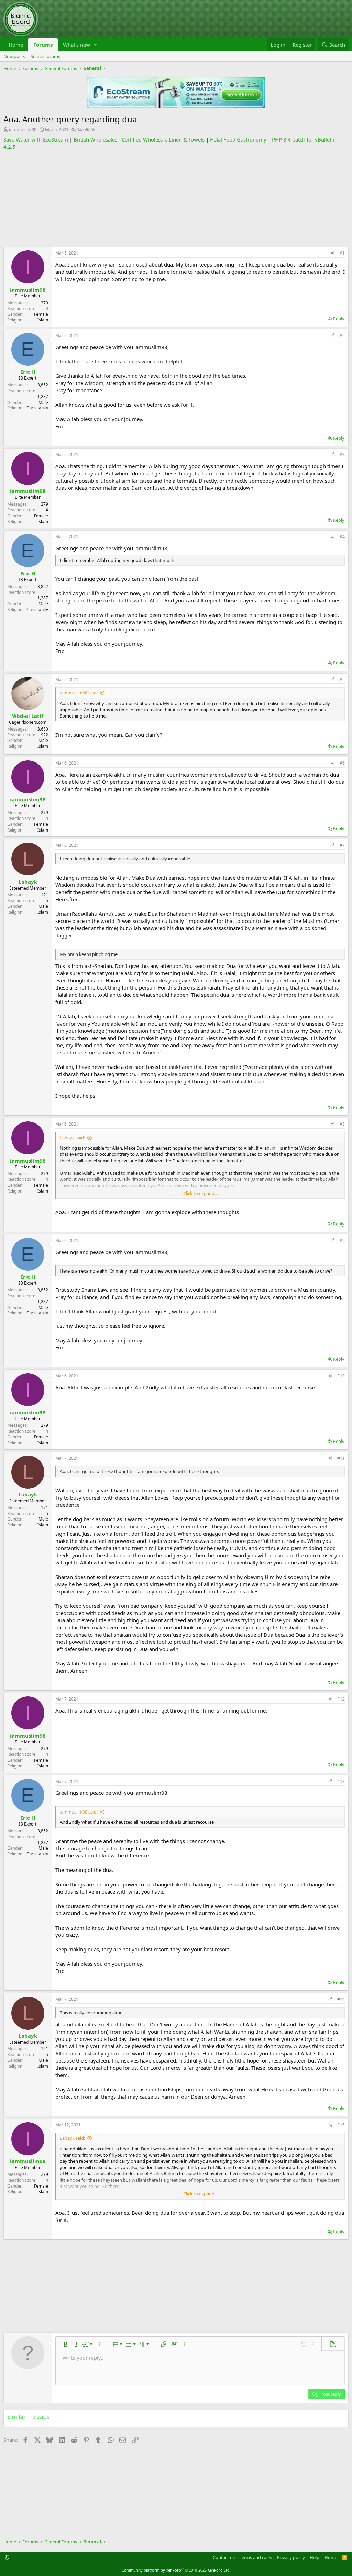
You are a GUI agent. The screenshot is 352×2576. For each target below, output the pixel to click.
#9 (342, 1240)
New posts (14, 56)
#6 (342, 763)
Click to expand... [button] (200, 1193)
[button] (96, 45)
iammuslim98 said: (79, 693)
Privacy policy (291, 2557)
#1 (342, 253)
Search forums (45, 56)
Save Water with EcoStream (36, 139)
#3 (342, 455)
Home (16, 45)
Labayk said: (72, 1138)
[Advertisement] (176, 199)
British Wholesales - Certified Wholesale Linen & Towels (139, 139)
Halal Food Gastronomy (238, 139)
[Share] (333, 253)
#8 (342, 1124)
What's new (76, 45)
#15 (341, 2125)
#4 (342, 537)
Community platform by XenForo (176, 2570)
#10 (341, 1376)
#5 (342, 680)
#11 (341, 1458)
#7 (342, 845)
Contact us (224, 2557)
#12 (341, 1699)
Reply (339, 319)
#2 (342, 335)
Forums (43, 45)
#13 (341, 1781)
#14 (341, 1999)
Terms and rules (256, 2557)
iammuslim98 (23, 129)
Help (315, 2557)
